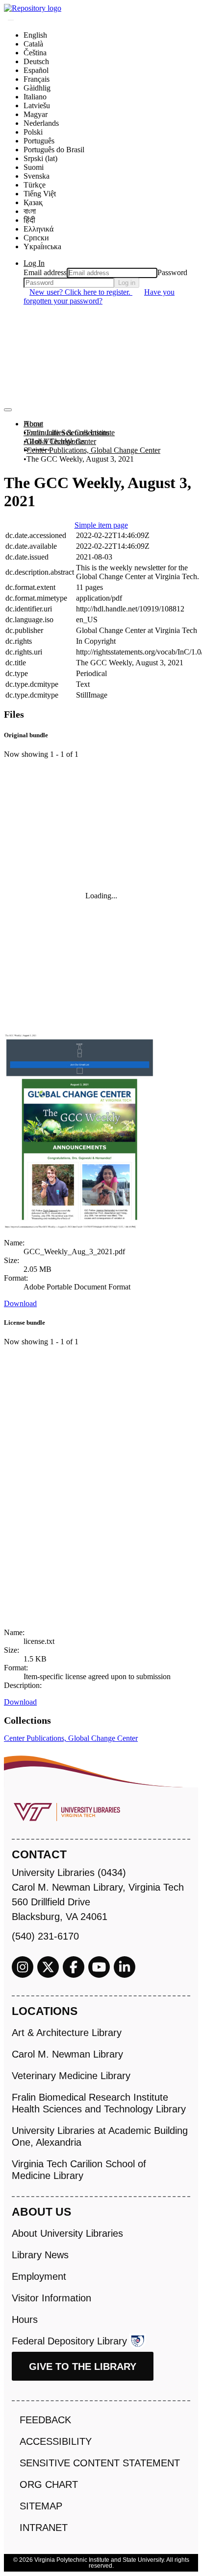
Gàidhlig (37, 88)
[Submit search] (11, 20)
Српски (36, 238)
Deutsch (36, 61)
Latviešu (37, 105)
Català (33, 44)
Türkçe (35, 185)
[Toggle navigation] (8, 410)
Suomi (34, 167)
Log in (127, 283)
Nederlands (41, 123)
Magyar (36, 114)
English (35, 35)
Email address (45, 272)
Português (39, 141)
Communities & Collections (66, 433)
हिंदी (29, 220)
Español (36, 70)
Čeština (35, 53)
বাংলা (30, 211)
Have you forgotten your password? (99, 296)
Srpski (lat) (40, 158)
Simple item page (101, 525)
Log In (34, 263)
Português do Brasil (54, 150)
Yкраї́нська (42, 246)
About (33, 424)
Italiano (35, 97)
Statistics (37, 450)
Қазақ (33, 202)
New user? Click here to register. (81, 292)
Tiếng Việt (40, 194)
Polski (33, 132)
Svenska (37, 176)
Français (37, 79)
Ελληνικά (38, 229)
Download (20, 1303)
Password (172, 272)
